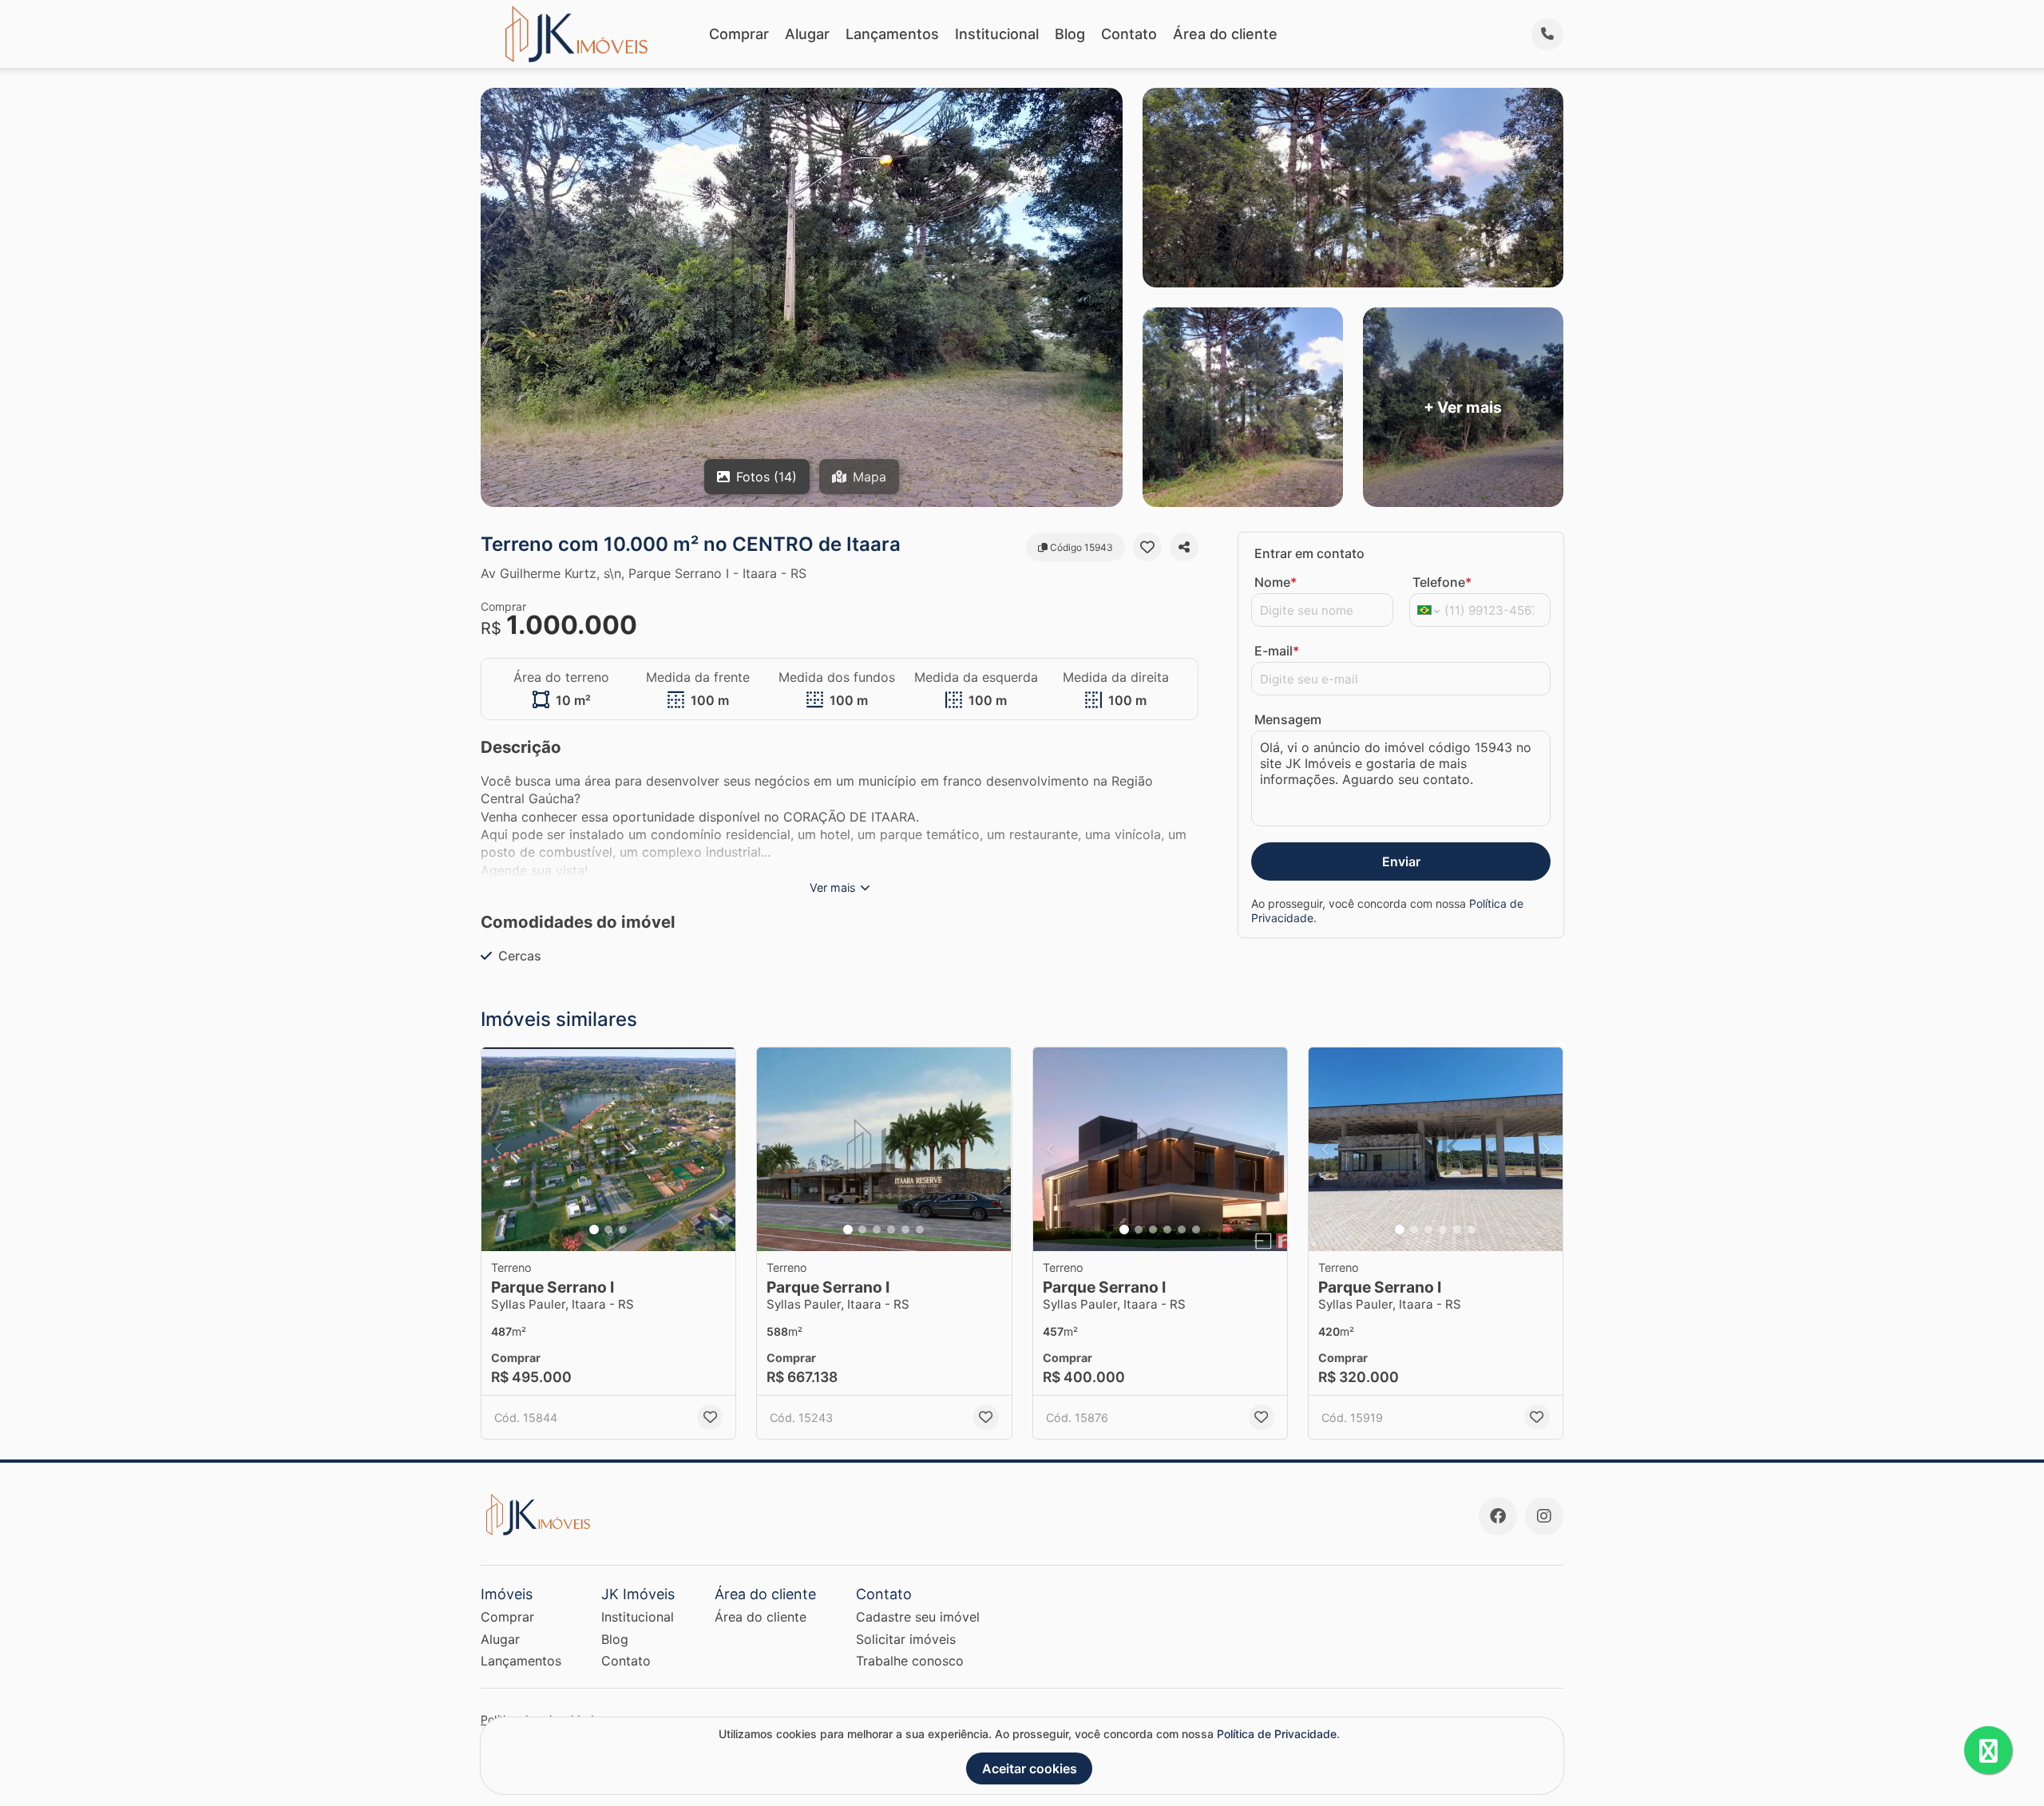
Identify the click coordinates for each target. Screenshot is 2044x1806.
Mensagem (1288, 719)
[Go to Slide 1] (594, 1230)
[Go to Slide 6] (920, 1230)
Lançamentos (892, 34)
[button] (608, 1149)
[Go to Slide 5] (905, 1230)
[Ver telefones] (1547, 34)
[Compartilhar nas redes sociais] (1184, 547)
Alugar (807, 34)
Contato (1129, 34)
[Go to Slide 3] (623, 1230)
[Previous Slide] (498, 1149)
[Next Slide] (719, 1149)
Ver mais (833, 887)
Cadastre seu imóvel (918, 1617)
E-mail (1277, 651)
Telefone (1442, 582)
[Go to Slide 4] (891, 1230)
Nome (1276, 582)
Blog (1070, 34)
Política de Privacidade (1277, 1734)
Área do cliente (1225, 34)
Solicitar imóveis (906, 1639)
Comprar (739, 34)
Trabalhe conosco (910, 1661)
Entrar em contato (1309, 553)
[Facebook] (1498, 1516)
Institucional (997, 34)
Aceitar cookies (1030, 1768)
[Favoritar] (1147, 547)
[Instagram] (1544, 1516)
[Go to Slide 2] (608, 1230)
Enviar (1401, 861)
